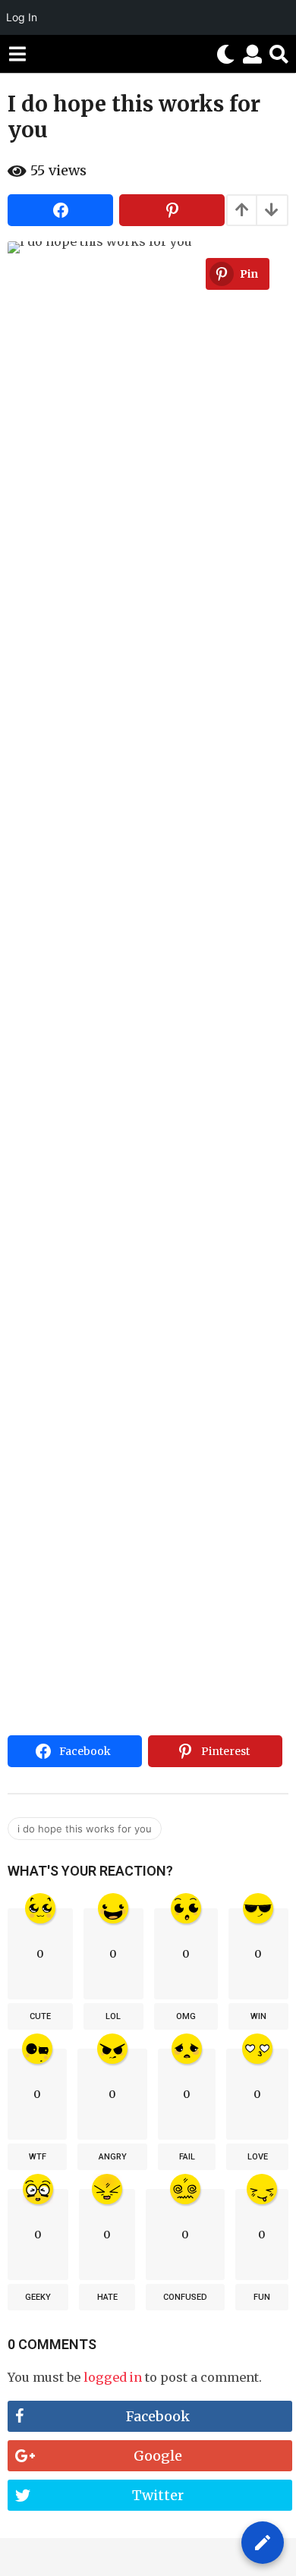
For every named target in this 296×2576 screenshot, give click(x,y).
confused (185, 2297)
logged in (113, 2377)
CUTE (40, 2016)
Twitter (158, 2495)
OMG (186, 2016)
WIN (258, 2016)
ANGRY (113, 2157)
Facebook (158, 2416)
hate (107, 2297)
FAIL (187, 2157)
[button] (17, 54)
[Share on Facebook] (60, 210)
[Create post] (263, 2543)
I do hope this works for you (85, 1829)
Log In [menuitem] (22, 17)
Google (158, 2456)
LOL (113, 2016)
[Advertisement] (148, 1574)
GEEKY (38, 2297)
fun (262, 2297)
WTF (38, 2157)
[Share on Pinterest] (172, 210)
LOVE (258, 2157)
